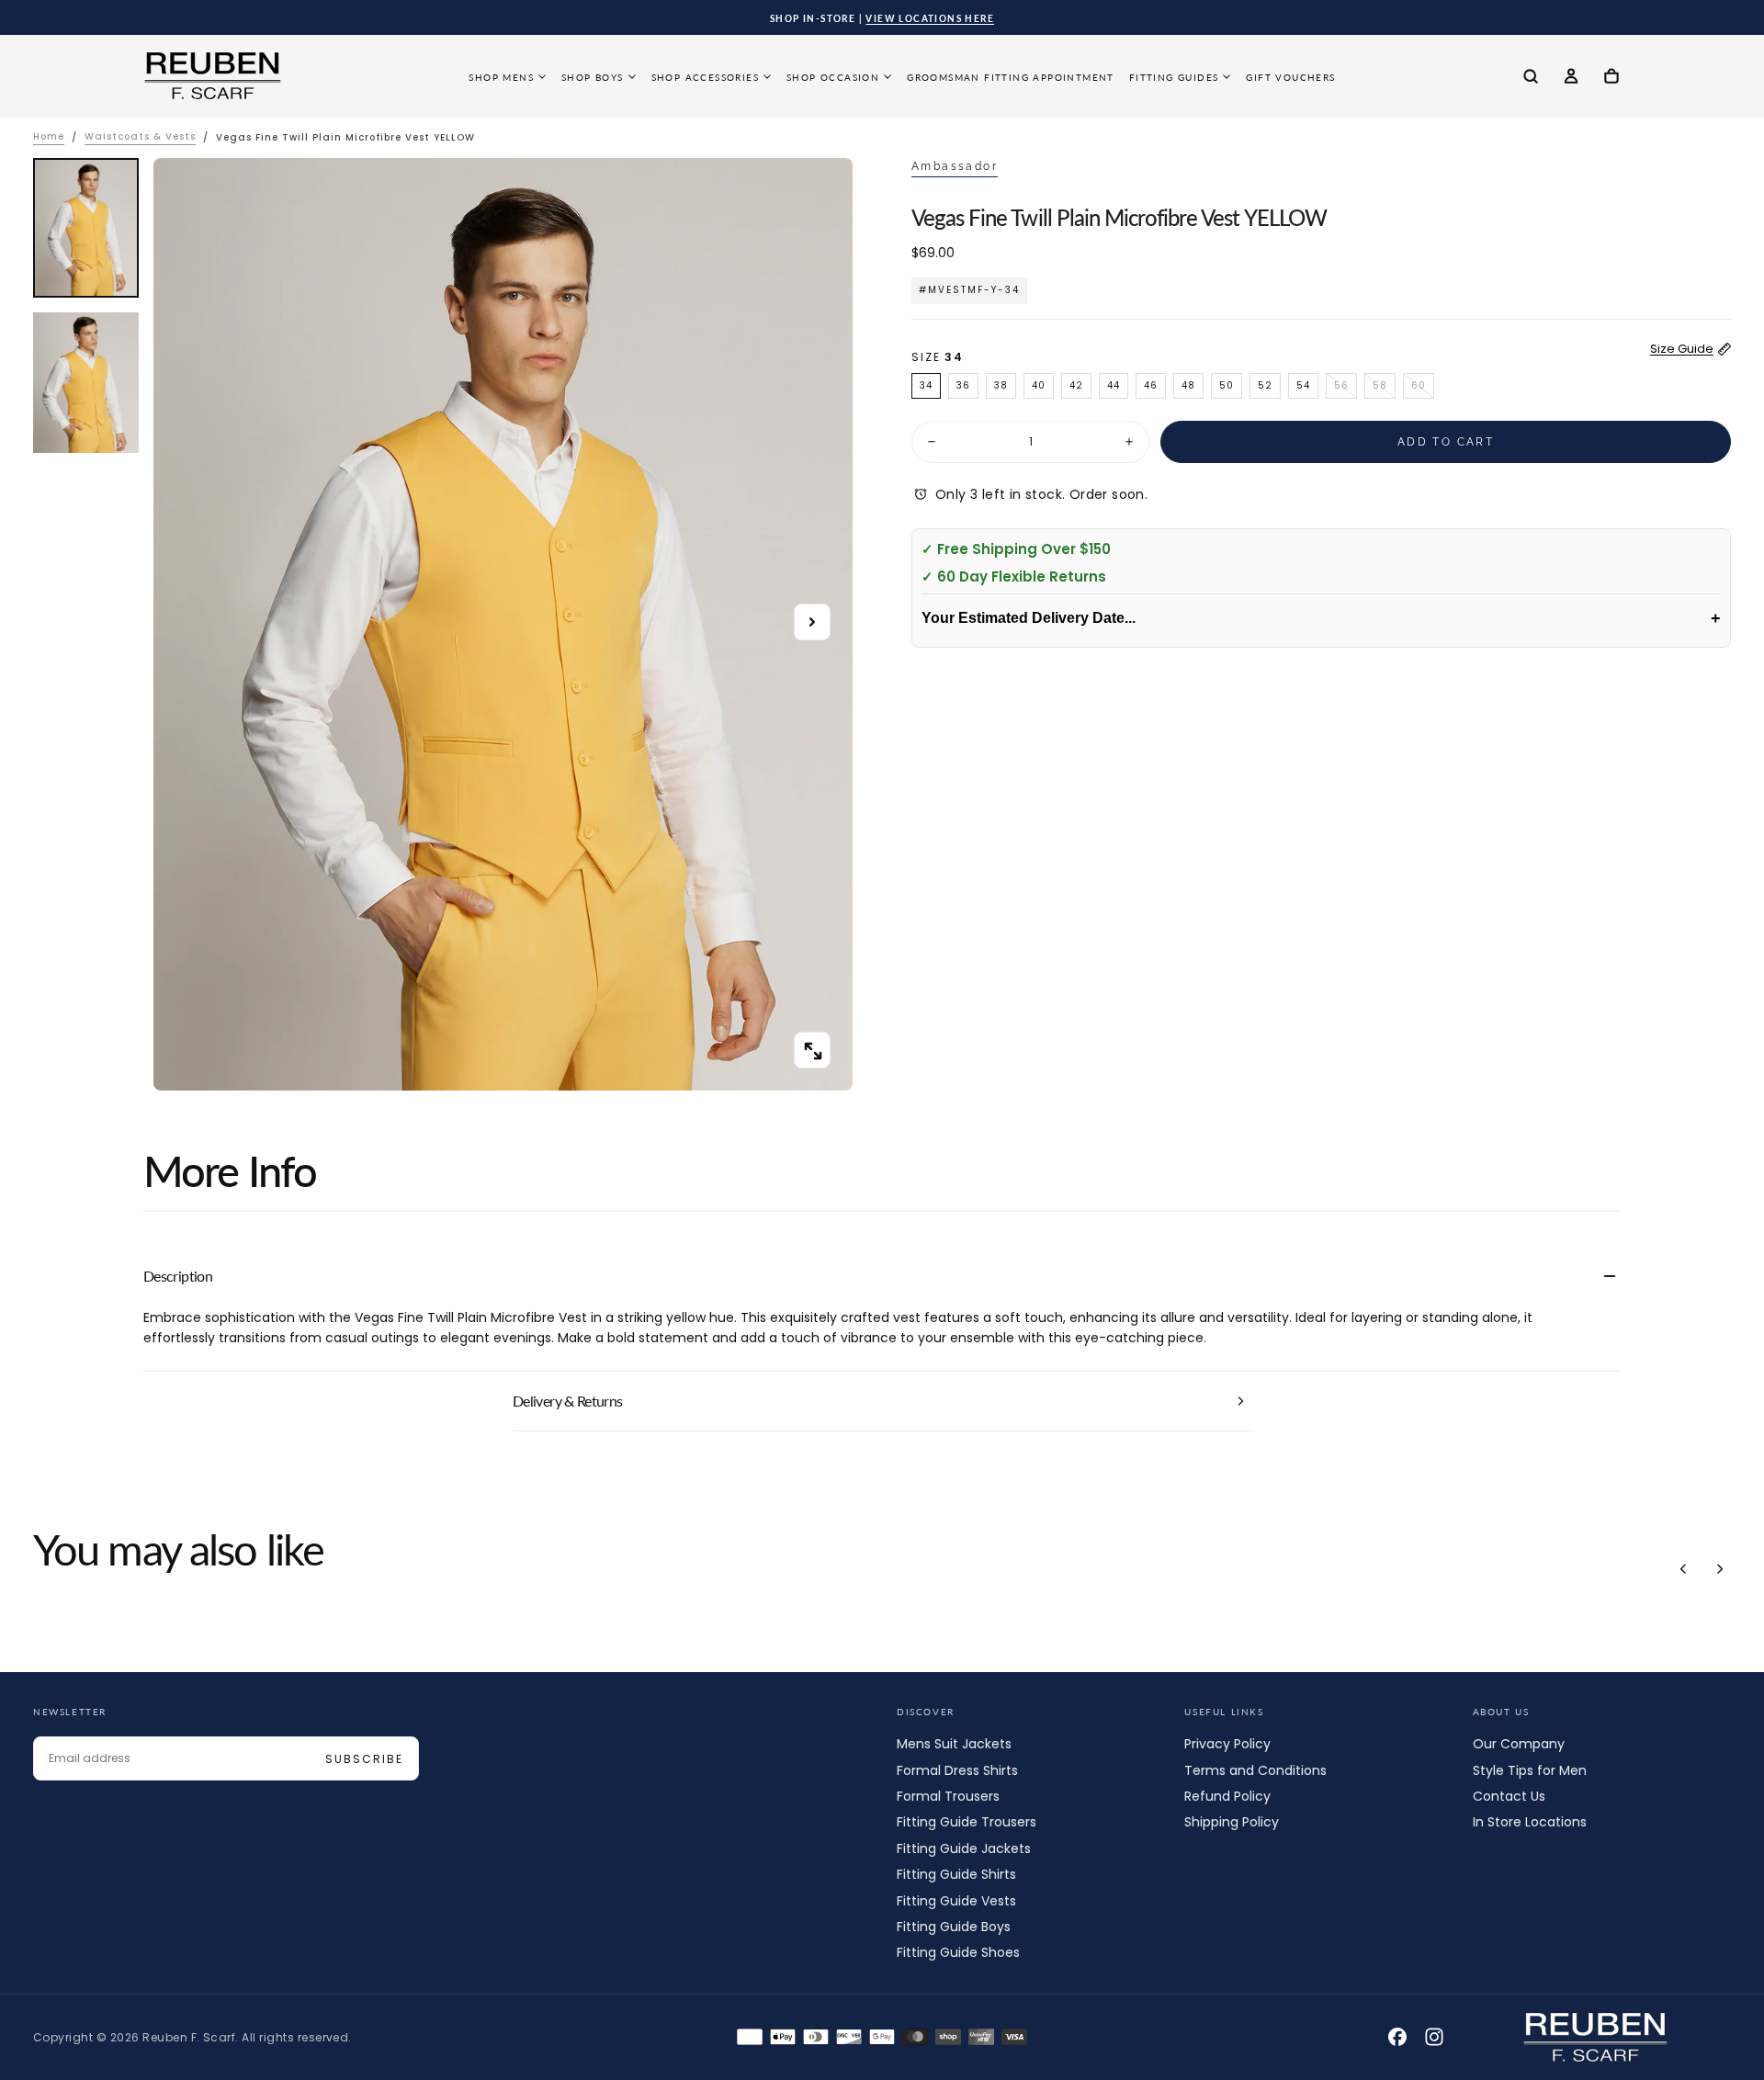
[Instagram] (1434, 2037)
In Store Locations (1530, 1822)
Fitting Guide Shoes (958, 1952)
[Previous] (1683, 1569)
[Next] (1720, 1569)
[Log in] (1571, 78)
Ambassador (955, 166)
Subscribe (364, 1759)
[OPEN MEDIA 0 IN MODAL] (812, 1051)
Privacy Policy (1227, 1744)
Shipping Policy (1232, 1822)
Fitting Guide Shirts (956, 1874)
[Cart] (1611, 78)
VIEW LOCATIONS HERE (930, 18)
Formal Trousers (948, 1796)
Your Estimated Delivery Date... (1321, 618)
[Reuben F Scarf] (1596, 2038)
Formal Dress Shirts (957, 1770)
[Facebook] (1397, 2037)
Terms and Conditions (1255, 1770)
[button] (1531, 78)
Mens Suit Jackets (954, 1744)
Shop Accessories (705, 77)
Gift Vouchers (1290, 77)
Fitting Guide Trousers (967, 1822)
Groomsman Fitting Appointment (1011, 77)
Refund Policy (1227, 1796)
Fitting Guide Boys (954, 1927)
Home (49, 137)
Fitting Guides (1174, 77)
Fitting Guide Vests (956, 1901)
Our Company (1519, 1744)
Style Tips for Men (1530, 1770)
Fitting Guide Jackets (964, 1848)
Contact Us (1509, 1796)
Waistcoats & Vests (140, 137)
